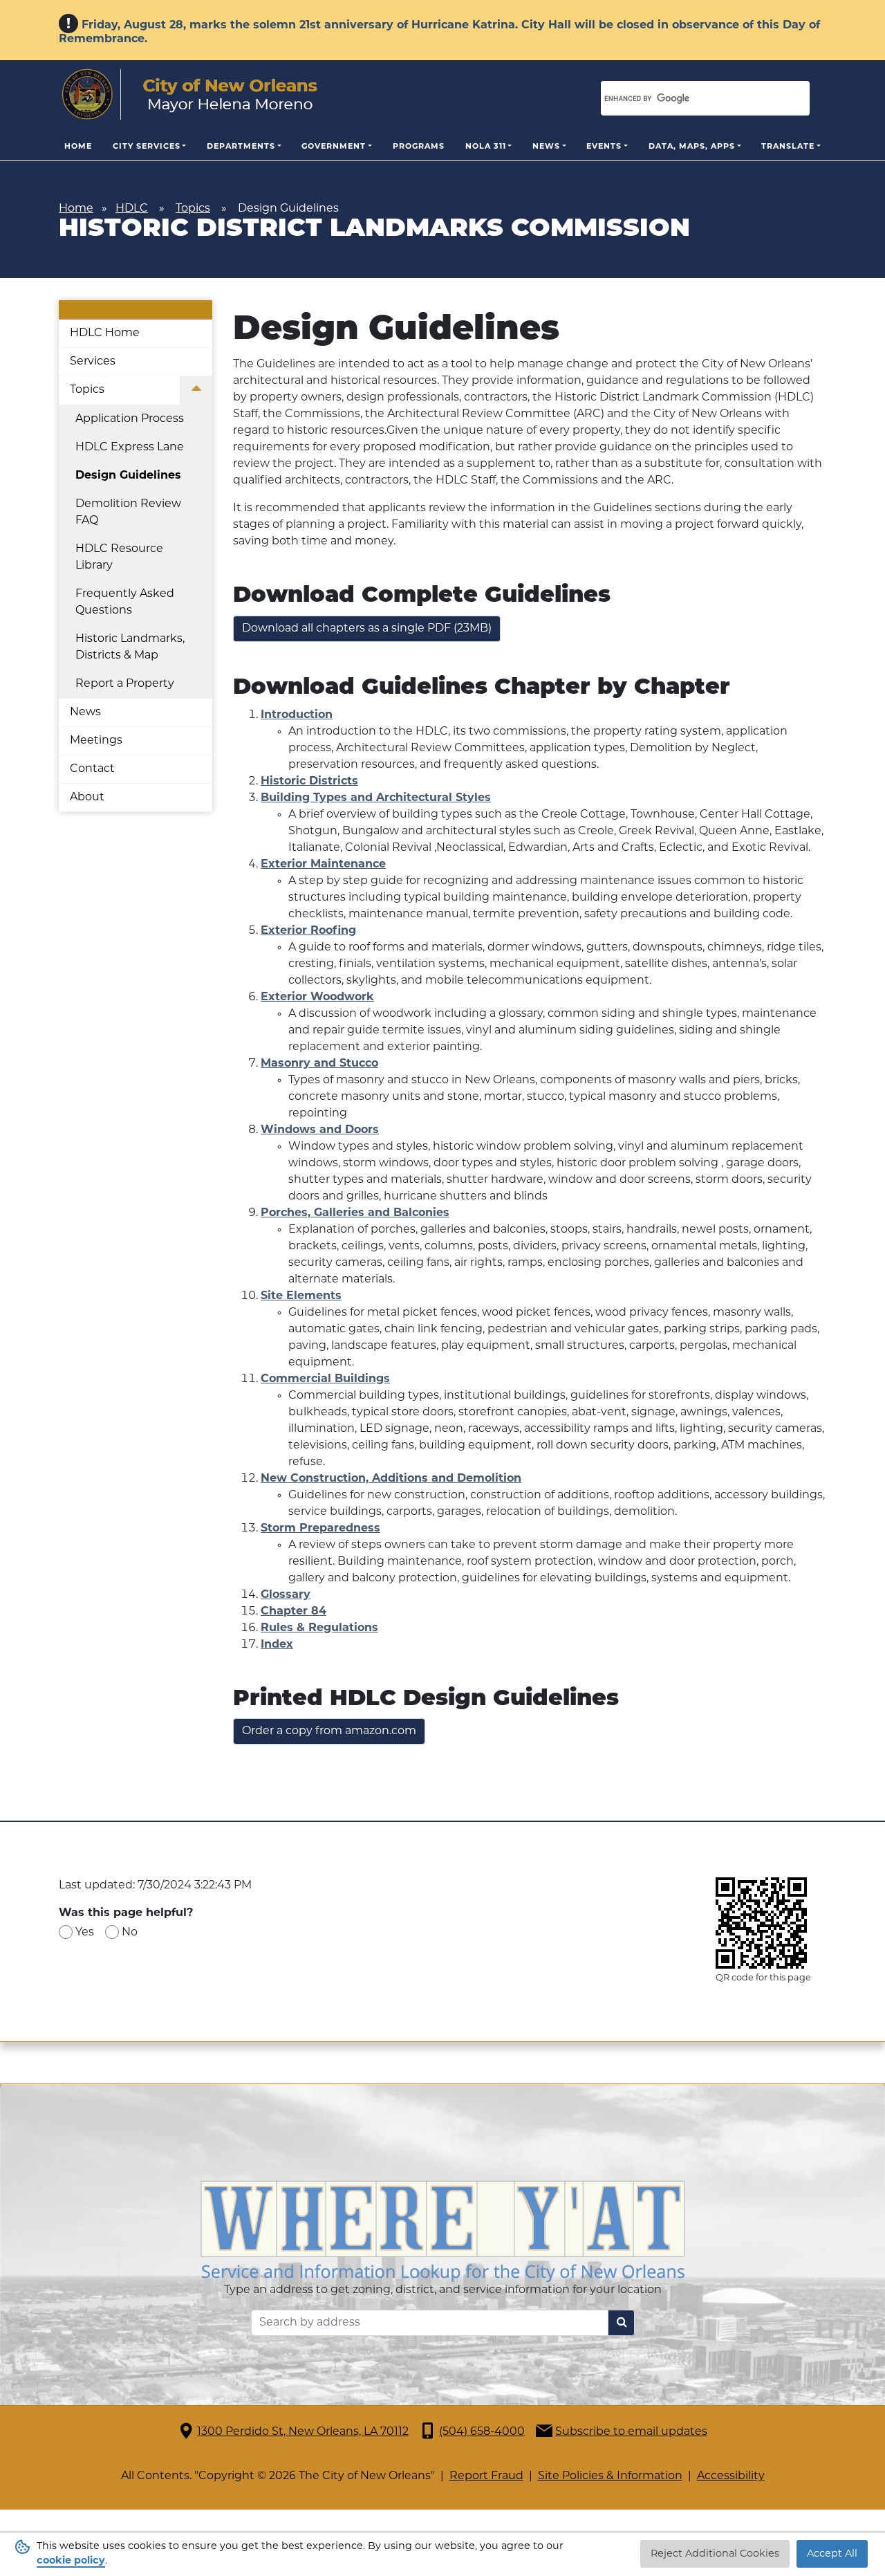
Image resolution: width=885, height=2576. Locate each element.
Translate (788, 147)
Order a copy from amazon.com (329, 1731)
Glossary (286, 1595)
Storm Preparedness (320, 1529)
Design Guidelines (128, 476)
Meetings (96, 741)
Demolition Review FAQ (128, 513)
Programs (419, 147)
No (130, 1933)
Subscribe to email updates (631, 2432)
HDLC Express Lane (130, 448)
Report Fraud (486, 2476)
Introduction (297, 715)
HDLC (132, 209)
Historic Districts (309, 782)
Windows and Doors (320, 1130)
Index (277, 1645)
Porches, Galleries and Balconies (355, 1213)
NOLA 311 (486, 147)
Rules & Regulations (319, 1628)
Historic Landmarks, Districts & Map (130, 647)
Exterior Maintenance (323, 865)
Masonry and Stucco (319, 1064)
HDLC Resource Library (119, 558)
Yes (85, 1933)
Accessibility (731, 2476)
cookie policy (71, 2561)
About (87, 798)
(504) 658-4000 (482, 2432)
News (546, 147)
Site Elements (301, 1296)
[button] (196, 391)
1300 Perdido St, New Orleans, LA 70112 (303, 2432)
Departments (241, 147)
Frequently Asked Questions (125, 602)
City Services (147, 147)
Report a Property (125, 684)
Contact (92, 769)
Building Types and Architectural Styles (376, 798)
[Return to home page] (190, 95)
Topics (193, 209)
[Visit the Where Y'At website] (442, 2232)
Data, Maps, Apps (692, 147)
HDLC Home (105, 333)
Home (78, 147)
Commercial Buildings (325, 1379)
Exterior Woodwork (317, 997)
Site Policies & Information (610, 2476)
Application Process (130, 419)
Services (93, 362)
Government (334, 147)
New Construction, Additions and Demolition (391, 1479)
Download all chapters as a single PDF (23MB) (367, 629)
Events (604, 147)
